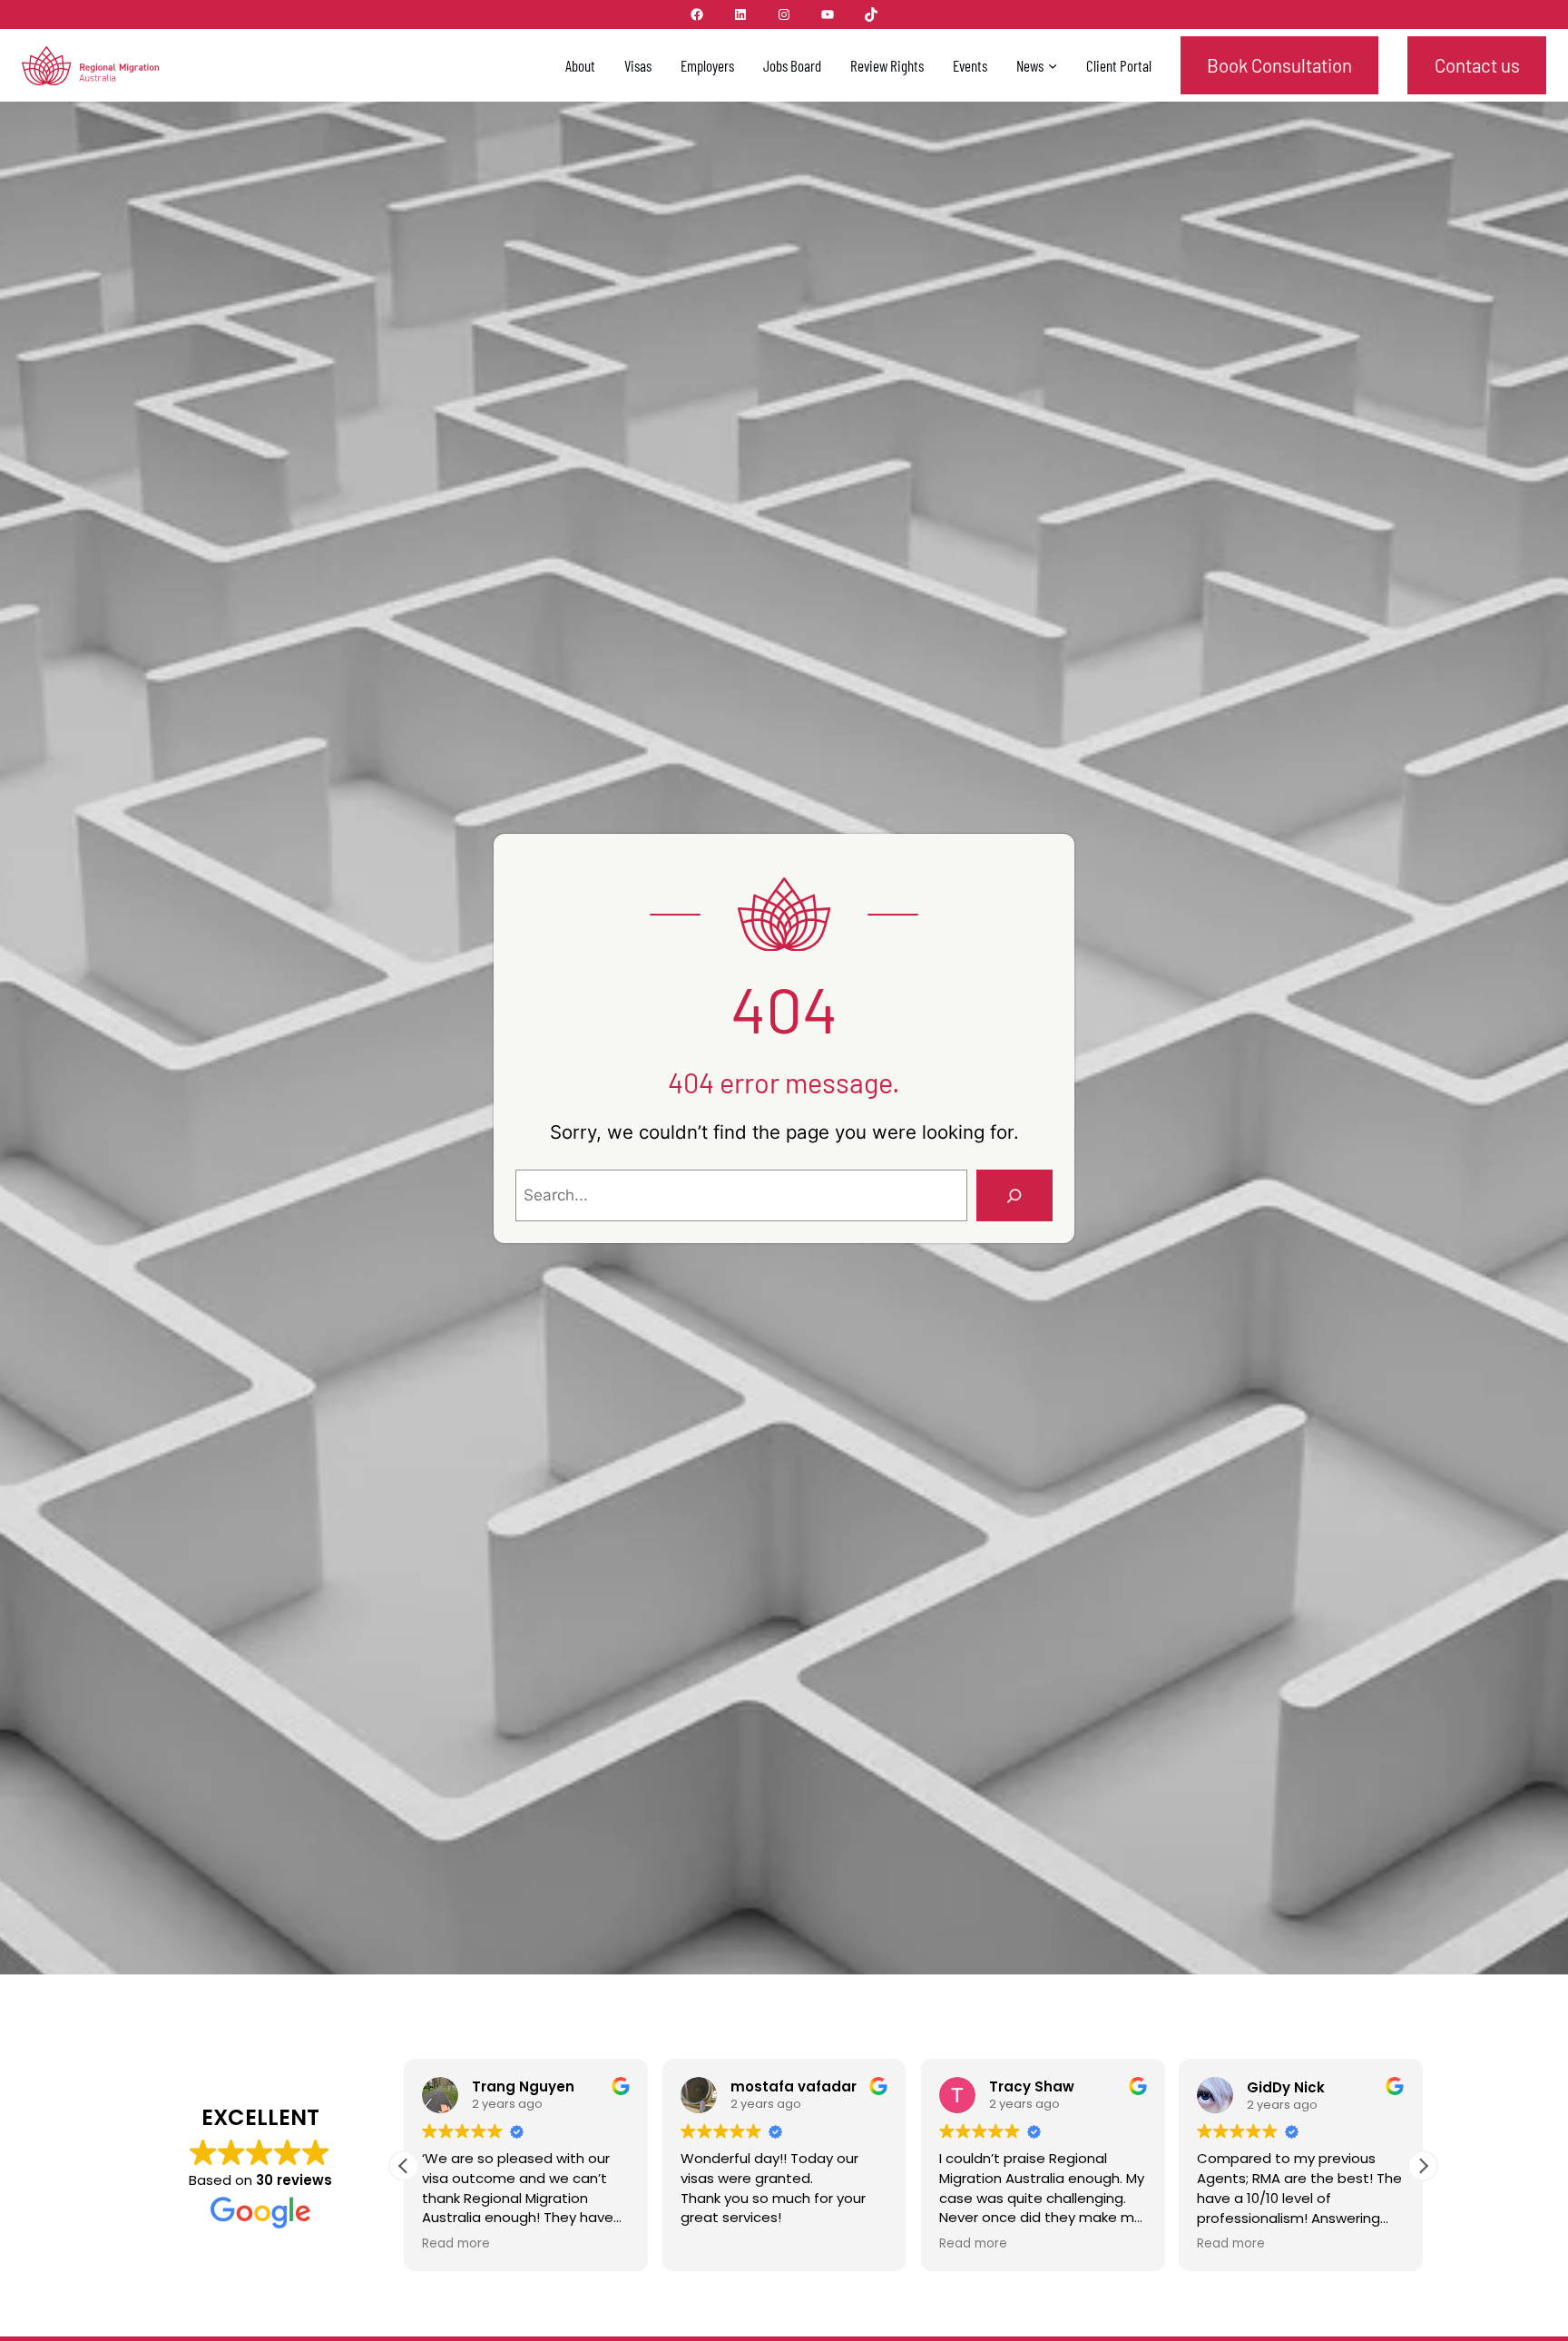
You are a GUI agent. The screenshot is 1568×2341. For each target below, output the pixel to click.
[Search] (1014, 1195)
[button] (1423, 2166)
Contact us (1477, 65)
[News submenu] (1053, 65)
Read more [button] (829, 2244)
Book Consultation (1279, 65)
